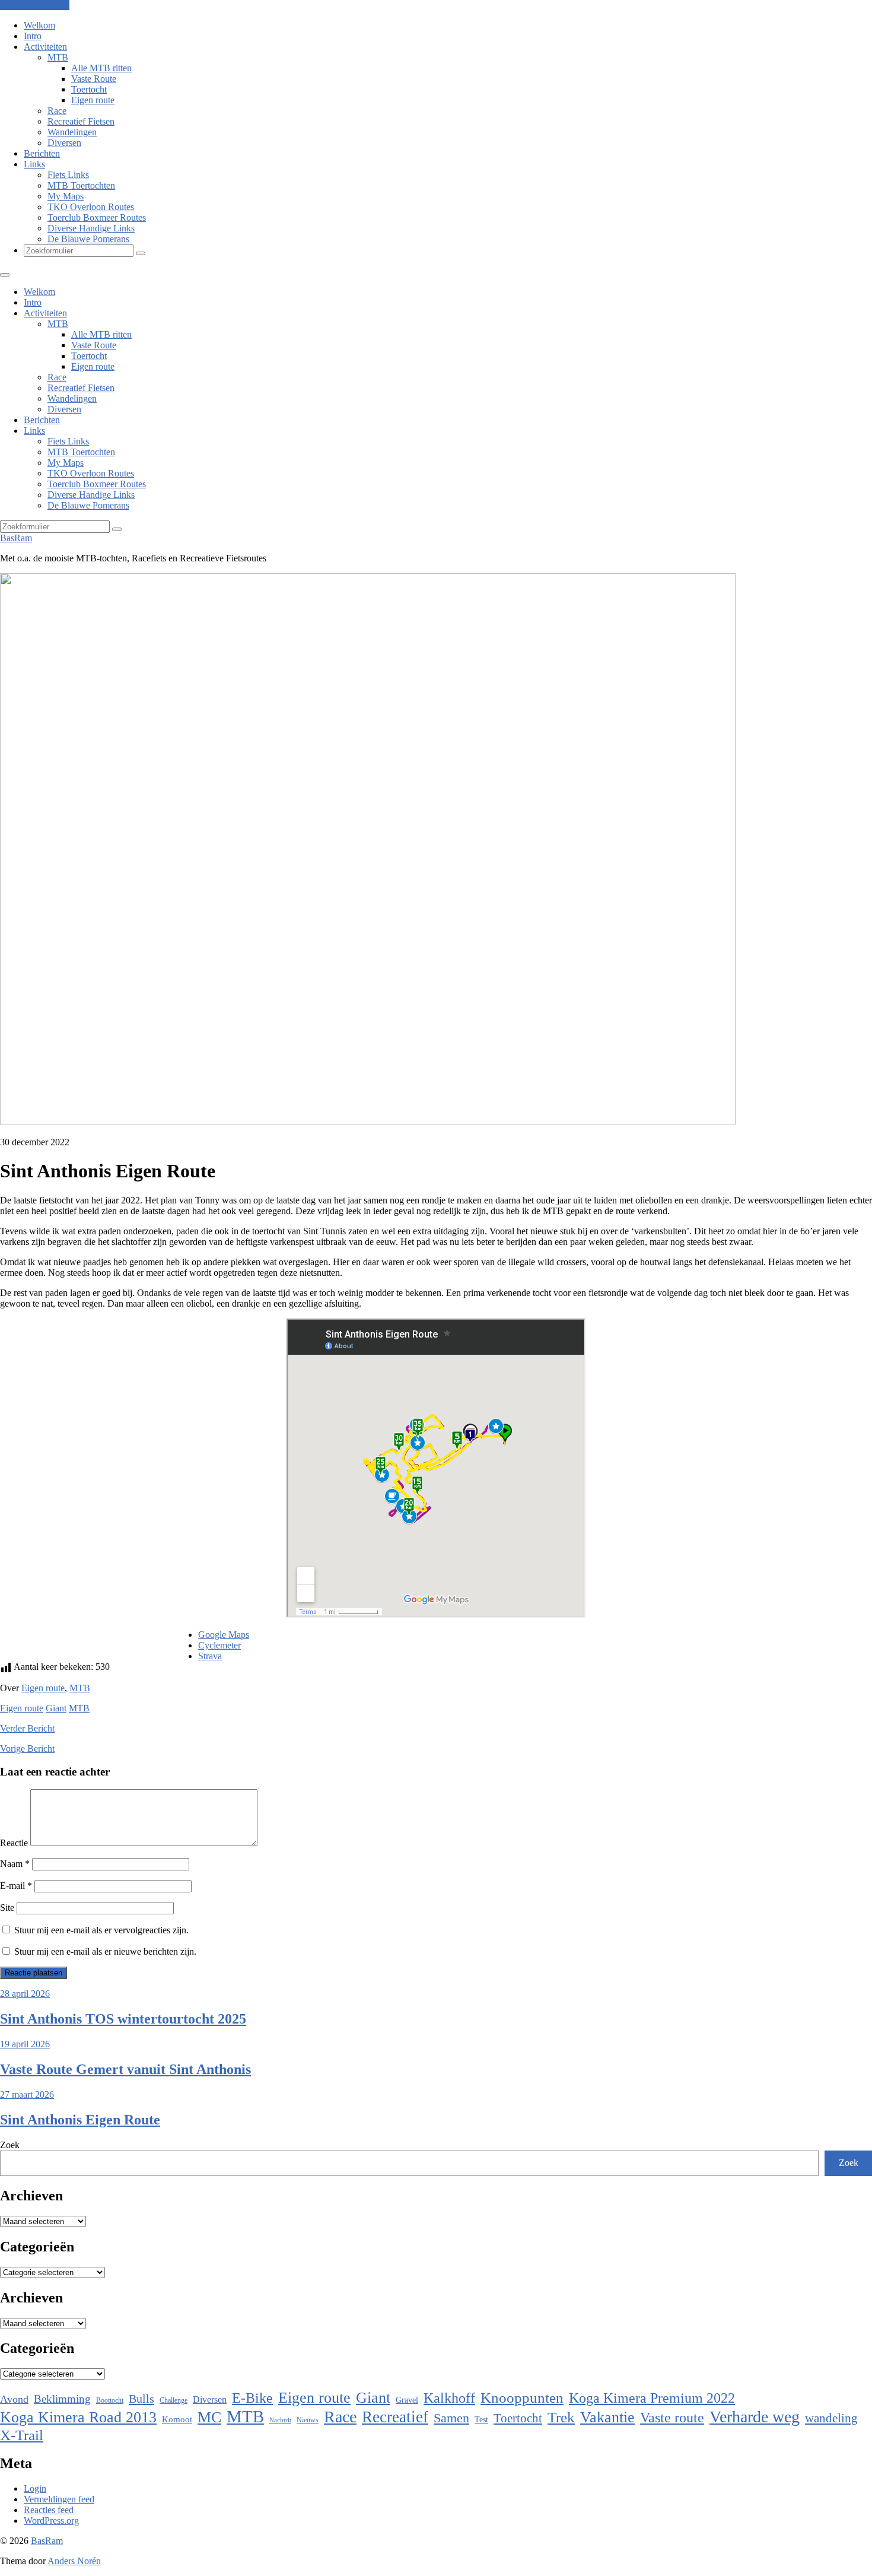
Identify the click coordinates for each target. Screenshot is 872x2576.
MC (209, 2417)
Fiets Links (68, 175)
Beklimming (62, 2399)
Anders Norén (74, 2561)
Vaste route (672, 2418)
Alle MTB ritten (101, 68)
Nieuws (308, 2420)
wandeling (831, 2418)
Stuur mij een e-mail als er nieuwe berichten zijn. (105, 1951)
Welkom (39, 25)
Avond (14, 2399)
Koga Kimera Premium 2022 (652, 2398)
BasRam (16, 538)
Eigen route (93, 100)
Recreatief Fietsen (81, 121)
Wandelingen (72, 132)
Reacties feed (49, 2510)
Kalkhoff (449, 2398)
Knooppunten (522, 2398)
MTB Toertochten (81, 185)
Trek (561, 2417)
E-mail (16, 1886)
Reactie (14, 1843)
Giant (56, 1708)
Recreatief (395, 2417)
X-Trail (22, 2435)
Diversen (64, 143)
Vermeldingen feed (59, 2499)
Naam (15, 1864)
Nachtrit (280, 2420)
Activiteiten (45, 47)
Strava (210, 1656)
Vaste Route (94, 79)
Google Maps (224, 1635)
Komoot (177, 2419)
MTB (58, 57)
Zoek (10, 2145)
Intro (33, 36)
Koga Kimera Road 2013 (78, 2417)
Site (7, 1908)
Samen (451, 2418)
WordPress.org (51, 2521)
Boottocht (110, 2400)
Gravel (407, 2400)
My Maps (66, 196)
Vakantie (607, 2417)
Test (481, 2419)
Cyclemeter (219, 1645)
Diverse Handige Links (91, 228)
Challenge (174, 2400)
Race (57, 111)
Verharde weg (755, 2417)
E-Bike (252, 2398)
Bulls (141, 2399)
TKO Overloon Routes (91, 207)
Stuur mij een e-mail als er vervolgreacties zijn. (101, 1930)
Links (34, 164)
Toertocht (89, 89)
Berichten (42, 153)
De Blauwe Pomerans (88, 239)
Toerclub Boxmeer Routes (97, 217)
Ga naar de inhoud (35, 5)
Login (35, 2488)
